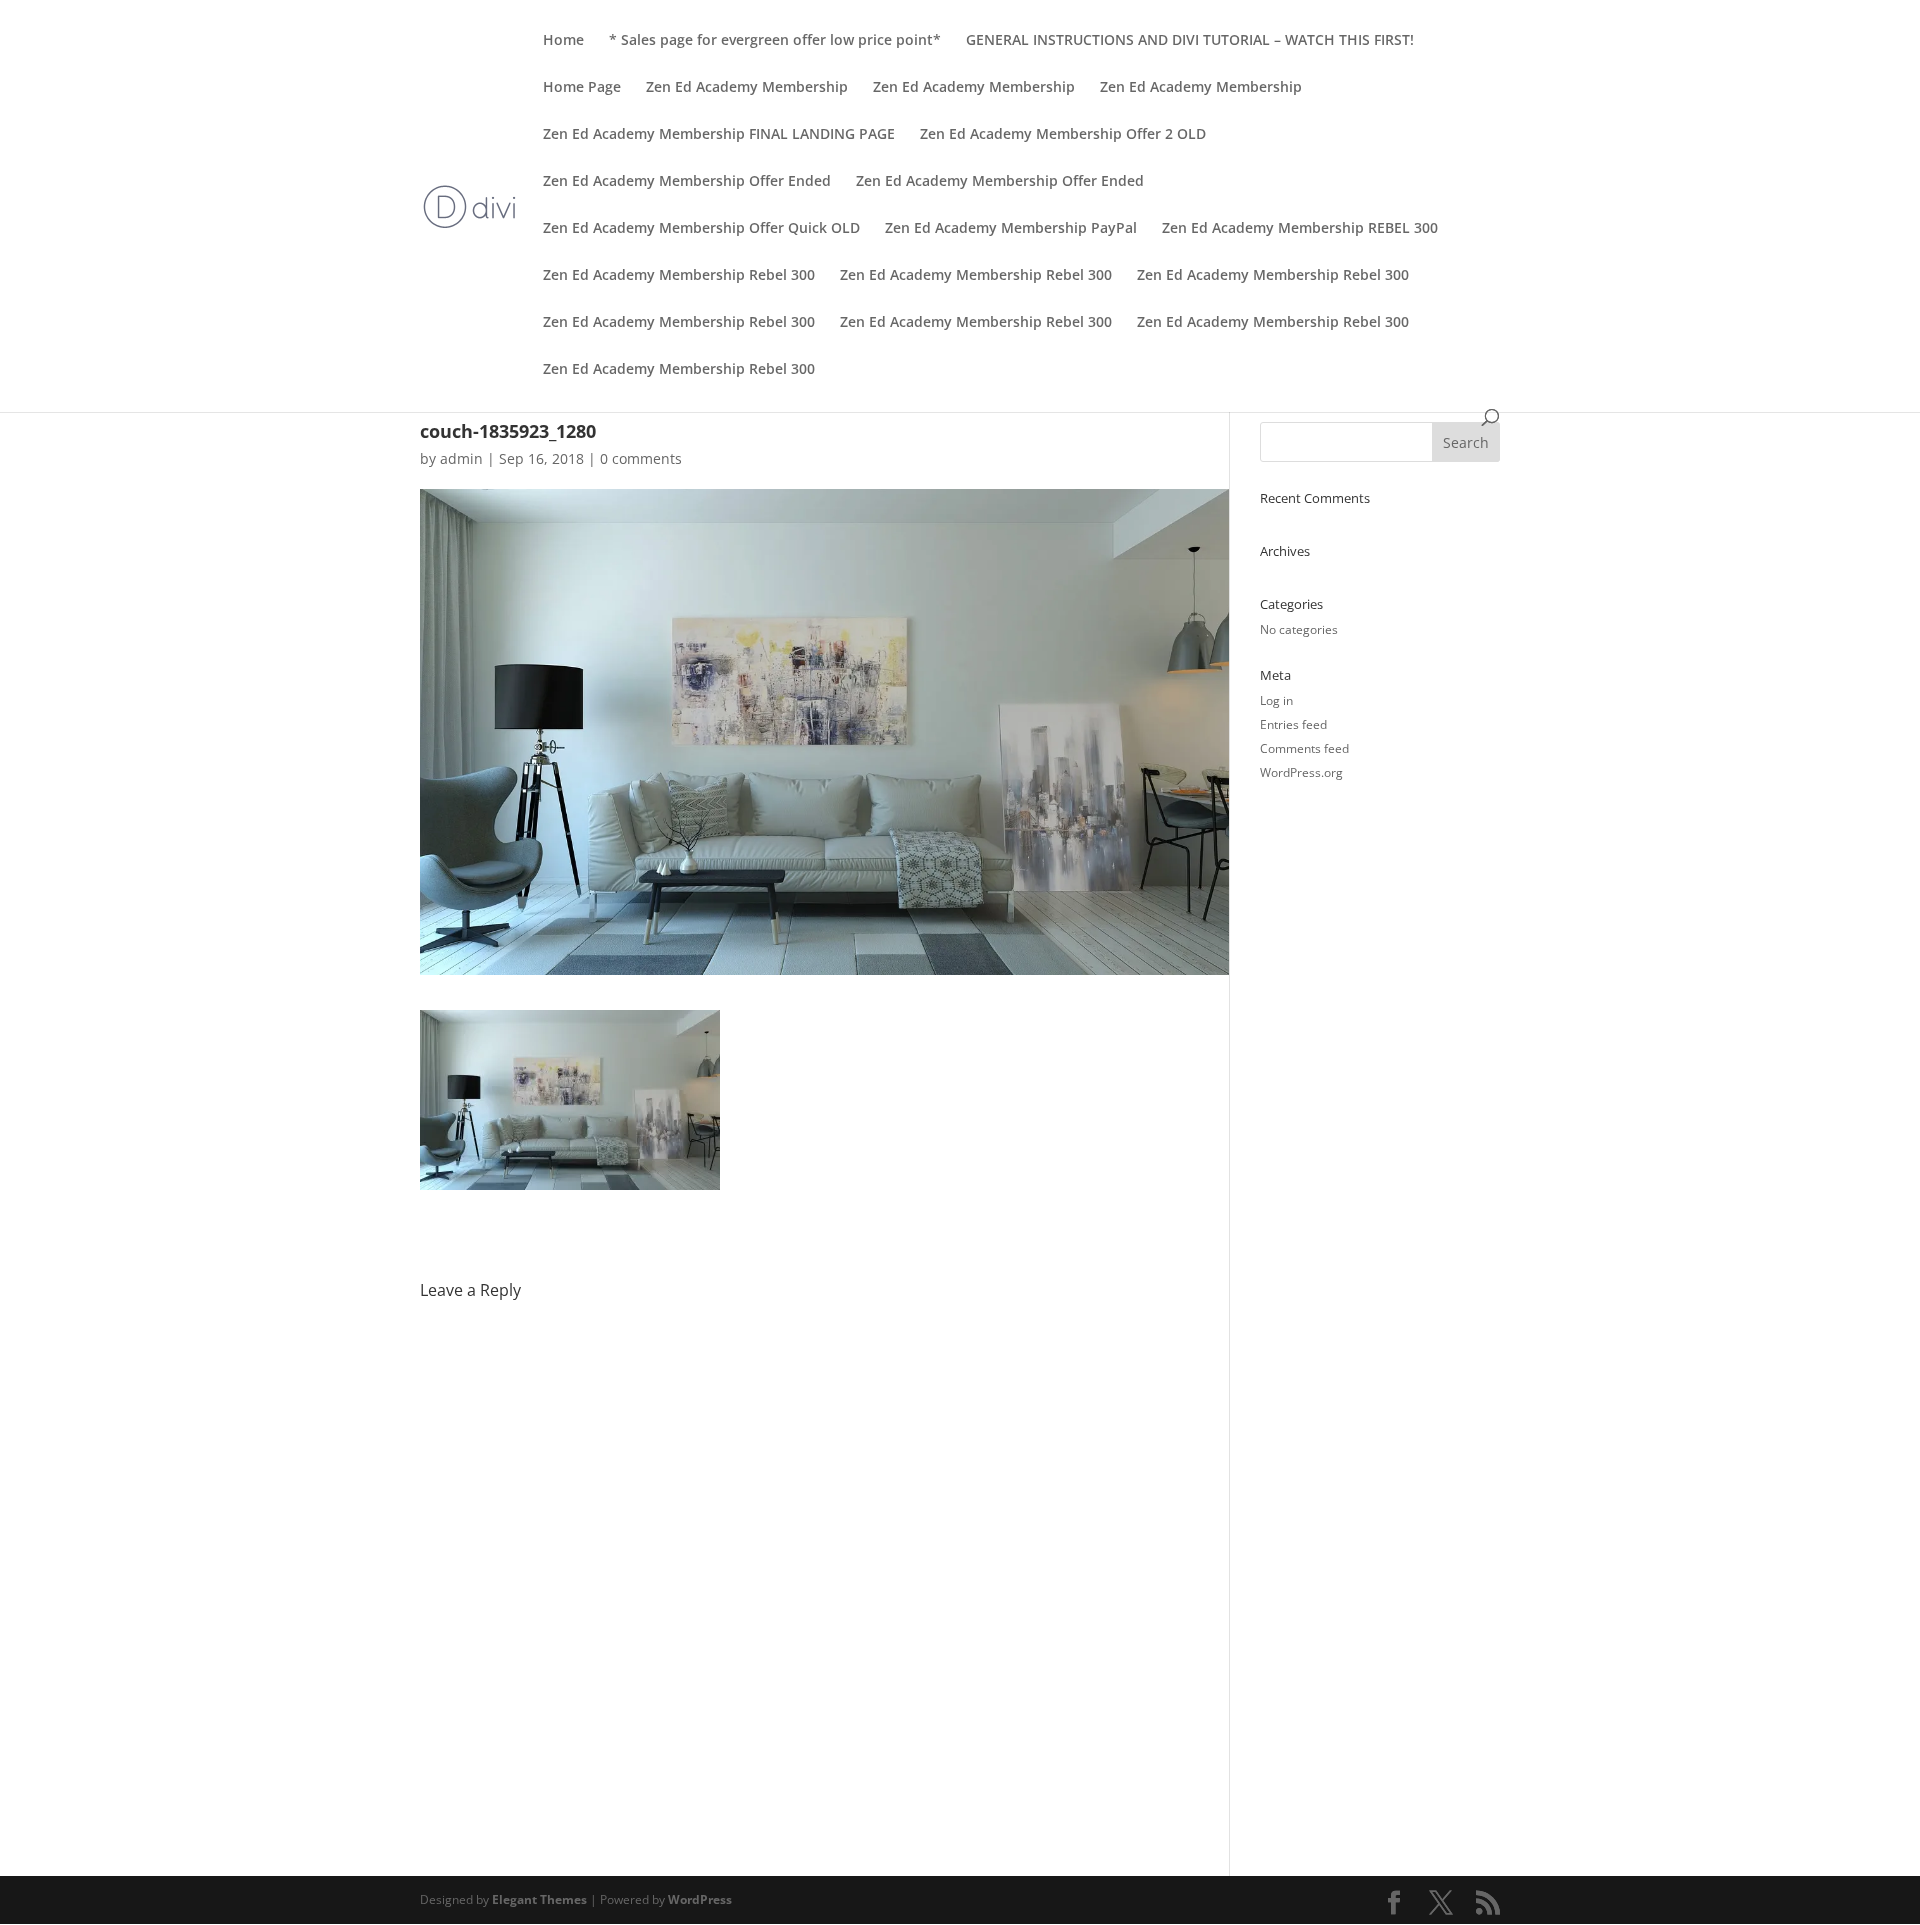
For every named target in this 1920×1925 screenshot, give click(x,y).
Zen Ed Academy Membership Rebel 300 (679, 276)
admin (461, 458)
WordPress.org (1301, 772)
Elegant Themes (539, 1899)
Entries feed (1293, 724)
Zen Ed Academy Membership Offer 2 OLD (1063, 135)
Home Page (582, 88)
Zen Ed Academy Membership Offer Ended (687, 182)
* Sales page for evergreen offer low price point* (775, 41)
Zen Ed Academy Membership (747, 88)
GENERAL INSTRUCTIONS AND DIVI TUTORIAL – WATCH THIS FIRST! (1190, 41)
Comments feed (1304, 748)
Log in (1276, 700)
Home (563, 41)
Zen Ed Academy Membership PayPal (1011, 229)
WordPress (700, 1899)
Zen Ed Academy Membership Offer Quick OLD (701, 229)
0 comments (641, 458)
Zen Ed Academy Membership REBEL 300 (1300, 229)
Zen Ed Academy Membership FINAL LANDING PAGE (719, 135)
